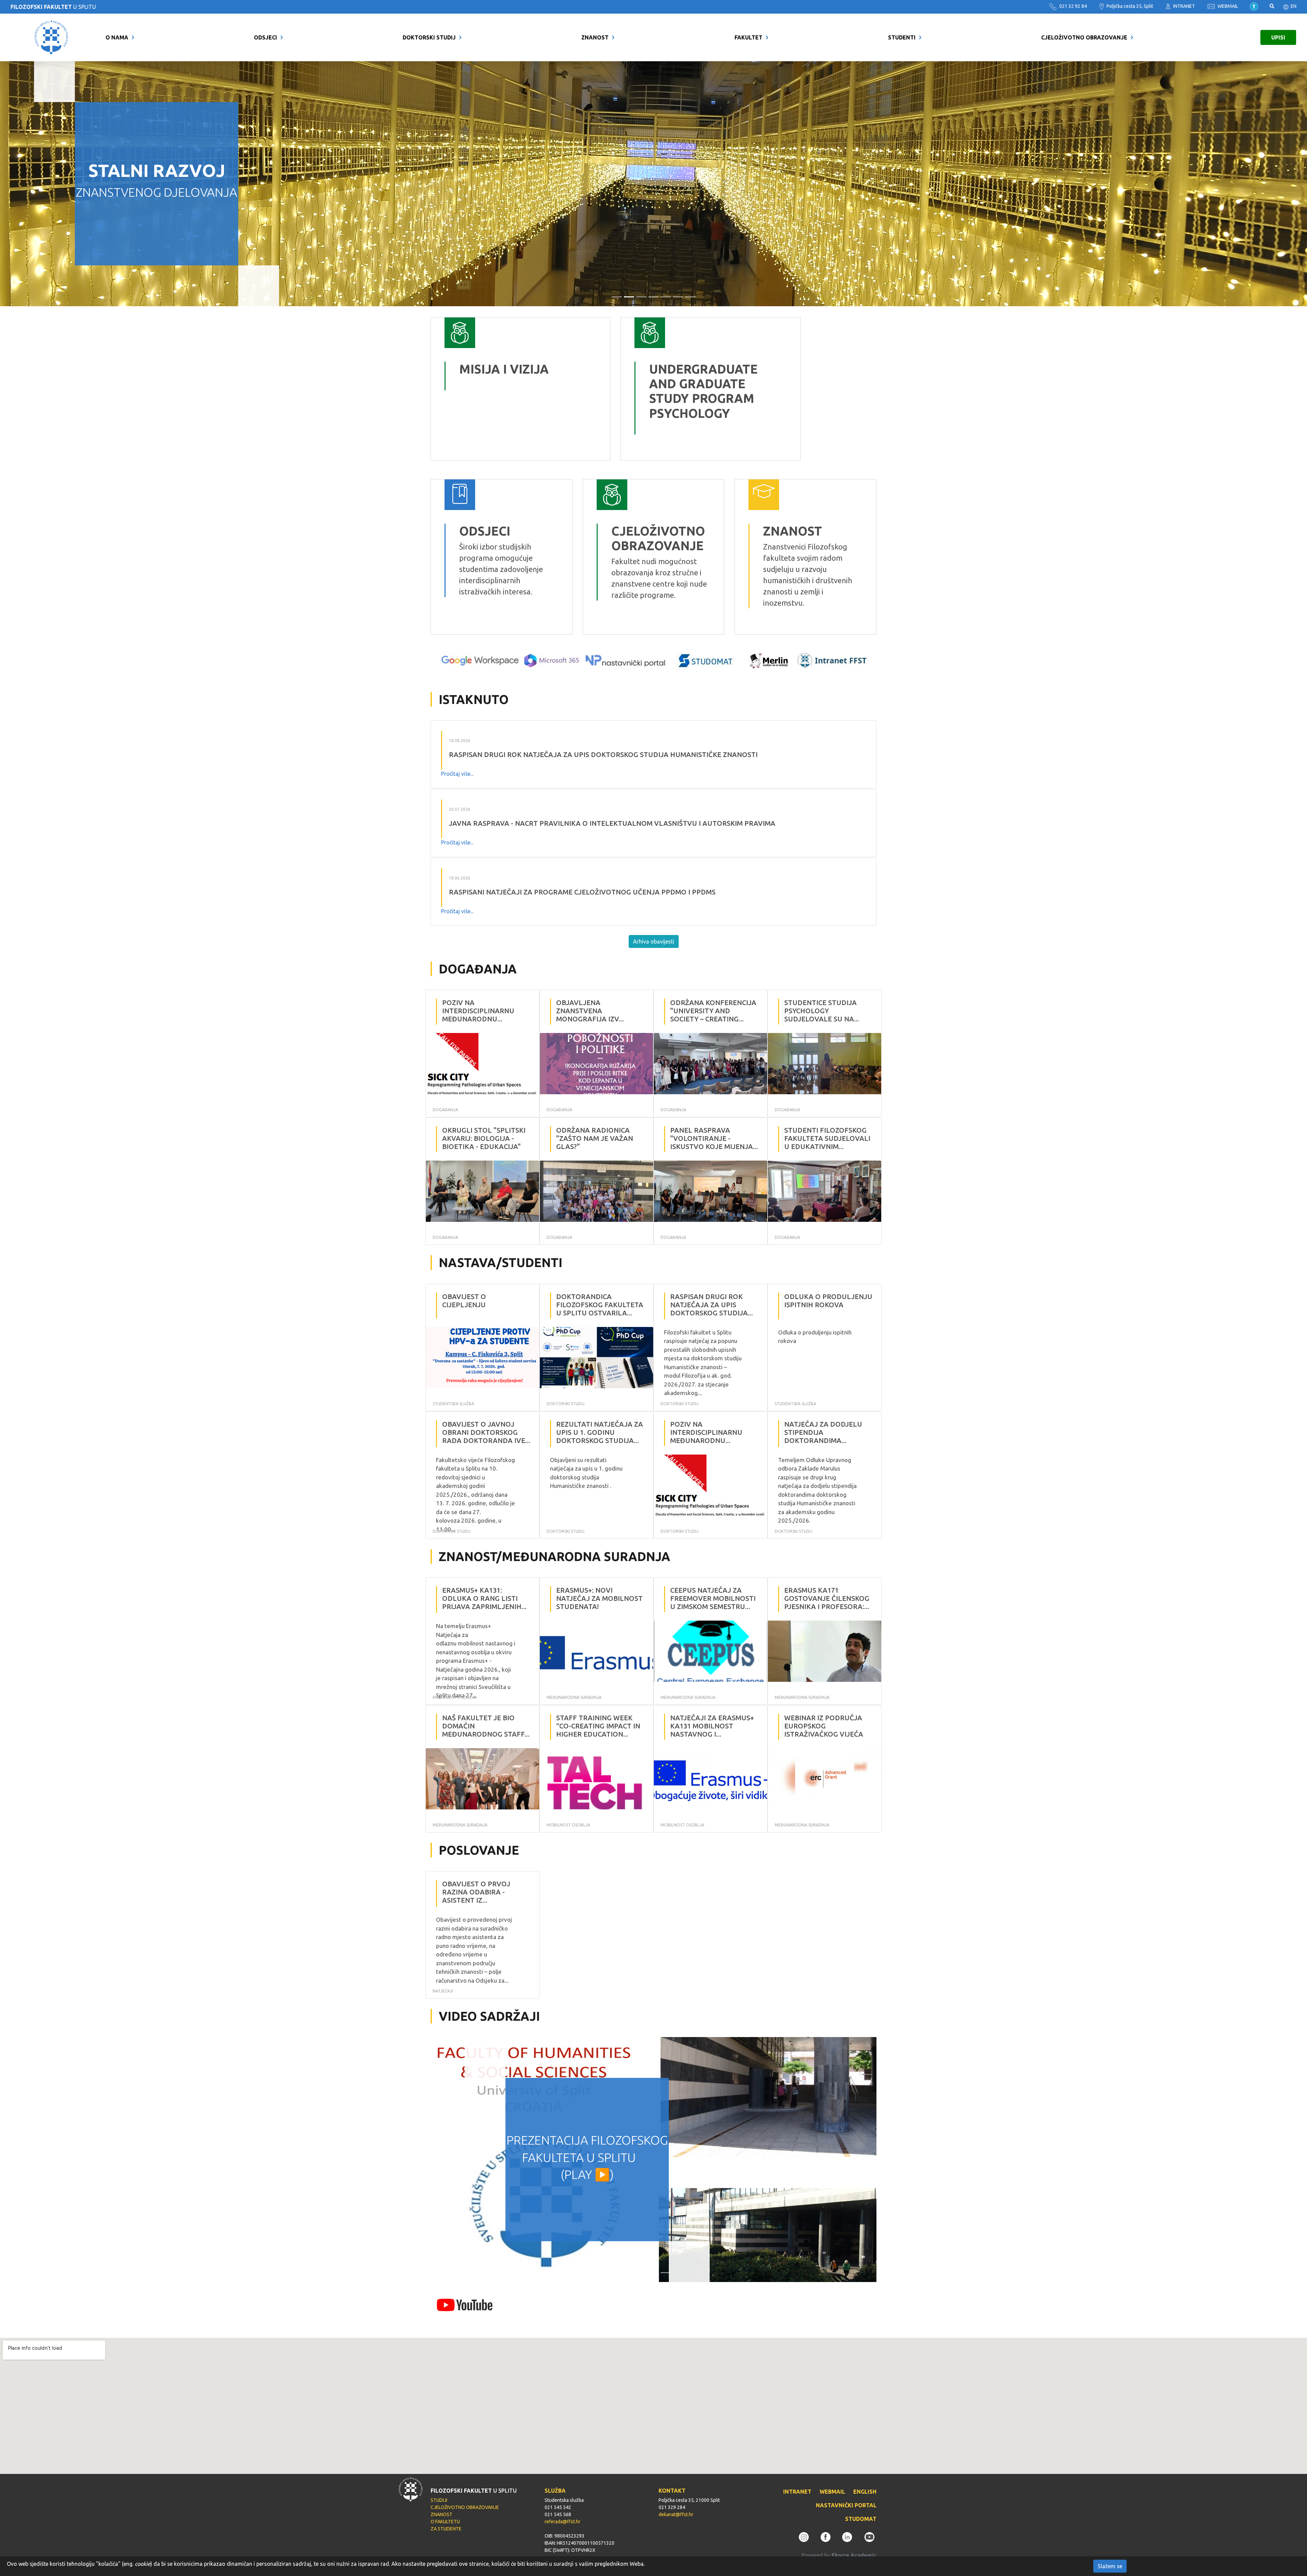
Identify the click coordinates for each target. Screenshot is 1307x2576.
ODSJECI (265, 37)
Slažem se (1110, 2566)
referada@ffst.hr (562, 2522)
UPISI (1278, 37)
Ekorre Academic (854, 2555)
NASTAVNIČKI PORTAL (846, 2505)
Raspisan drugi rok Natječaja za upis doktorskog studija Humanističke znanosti (603, 754)
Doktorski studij (429, 37)
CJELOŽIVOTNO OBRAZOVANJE (1084, 37)
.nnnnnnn (637, 323)
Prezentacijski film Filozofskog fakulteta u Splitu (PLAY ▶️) (587, 2157)
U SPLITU (53, 7)
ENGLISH (865, 2492)
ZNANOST (595, 37)
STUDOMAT (861, 2519)
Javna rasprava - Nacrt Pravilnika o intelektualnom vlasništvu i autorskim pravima (612, 823)
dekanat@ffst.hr (676, 2514)
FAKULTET (748, 37)
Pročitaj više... (457, 774)
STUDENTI (902, 37)
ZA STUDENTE (446, 2529)
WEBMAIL (1227, 6)
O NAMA (117, 37)
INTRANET (1184, 6)
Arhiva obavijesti (654, 941)
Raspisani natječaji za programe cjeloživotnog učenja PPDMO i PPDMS (582, 892)
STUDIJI (439, 2500)
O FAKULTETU (445, 2522)
